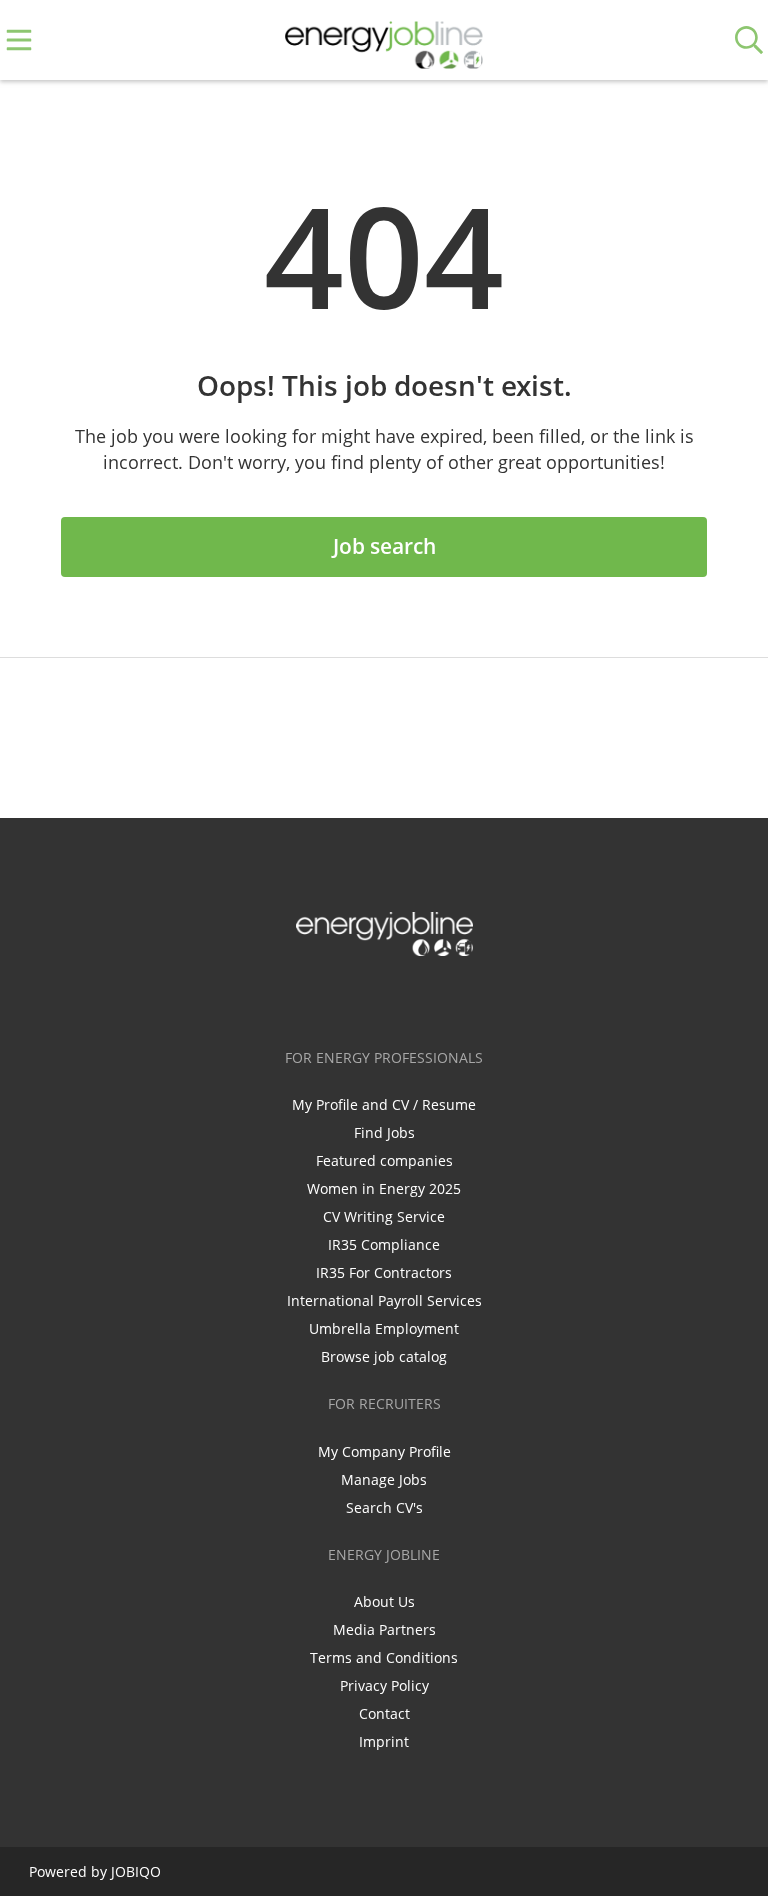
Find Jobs (384, 1132)
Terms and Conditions (384, 1657)
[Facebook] (321, 998)
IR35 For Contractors (384, 1272)
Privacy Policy (384, 1685)
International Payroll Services (384, 1300)
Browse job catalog (384, 1356)
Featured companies (384, 1160)
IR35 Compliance (384, 1244)
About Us (384, 1601)
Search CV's (384, 1507)
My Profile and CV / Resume (384, 1104)
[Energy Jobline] (384, 40)
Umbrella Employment (384, 1328)
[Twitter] (354, 998)
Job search (384, 546)
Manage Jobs (384, 1479)
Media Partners (384, 1629)
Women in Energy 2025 (384, 1188)
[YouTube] (450, 998)
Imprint (384, 1741)
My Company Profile (384, 1451)
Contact (384, 1713)
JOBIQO (136, 1871)
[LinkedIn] (387, 998)
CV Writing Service (384, 1216)
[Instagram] (420, 998)
